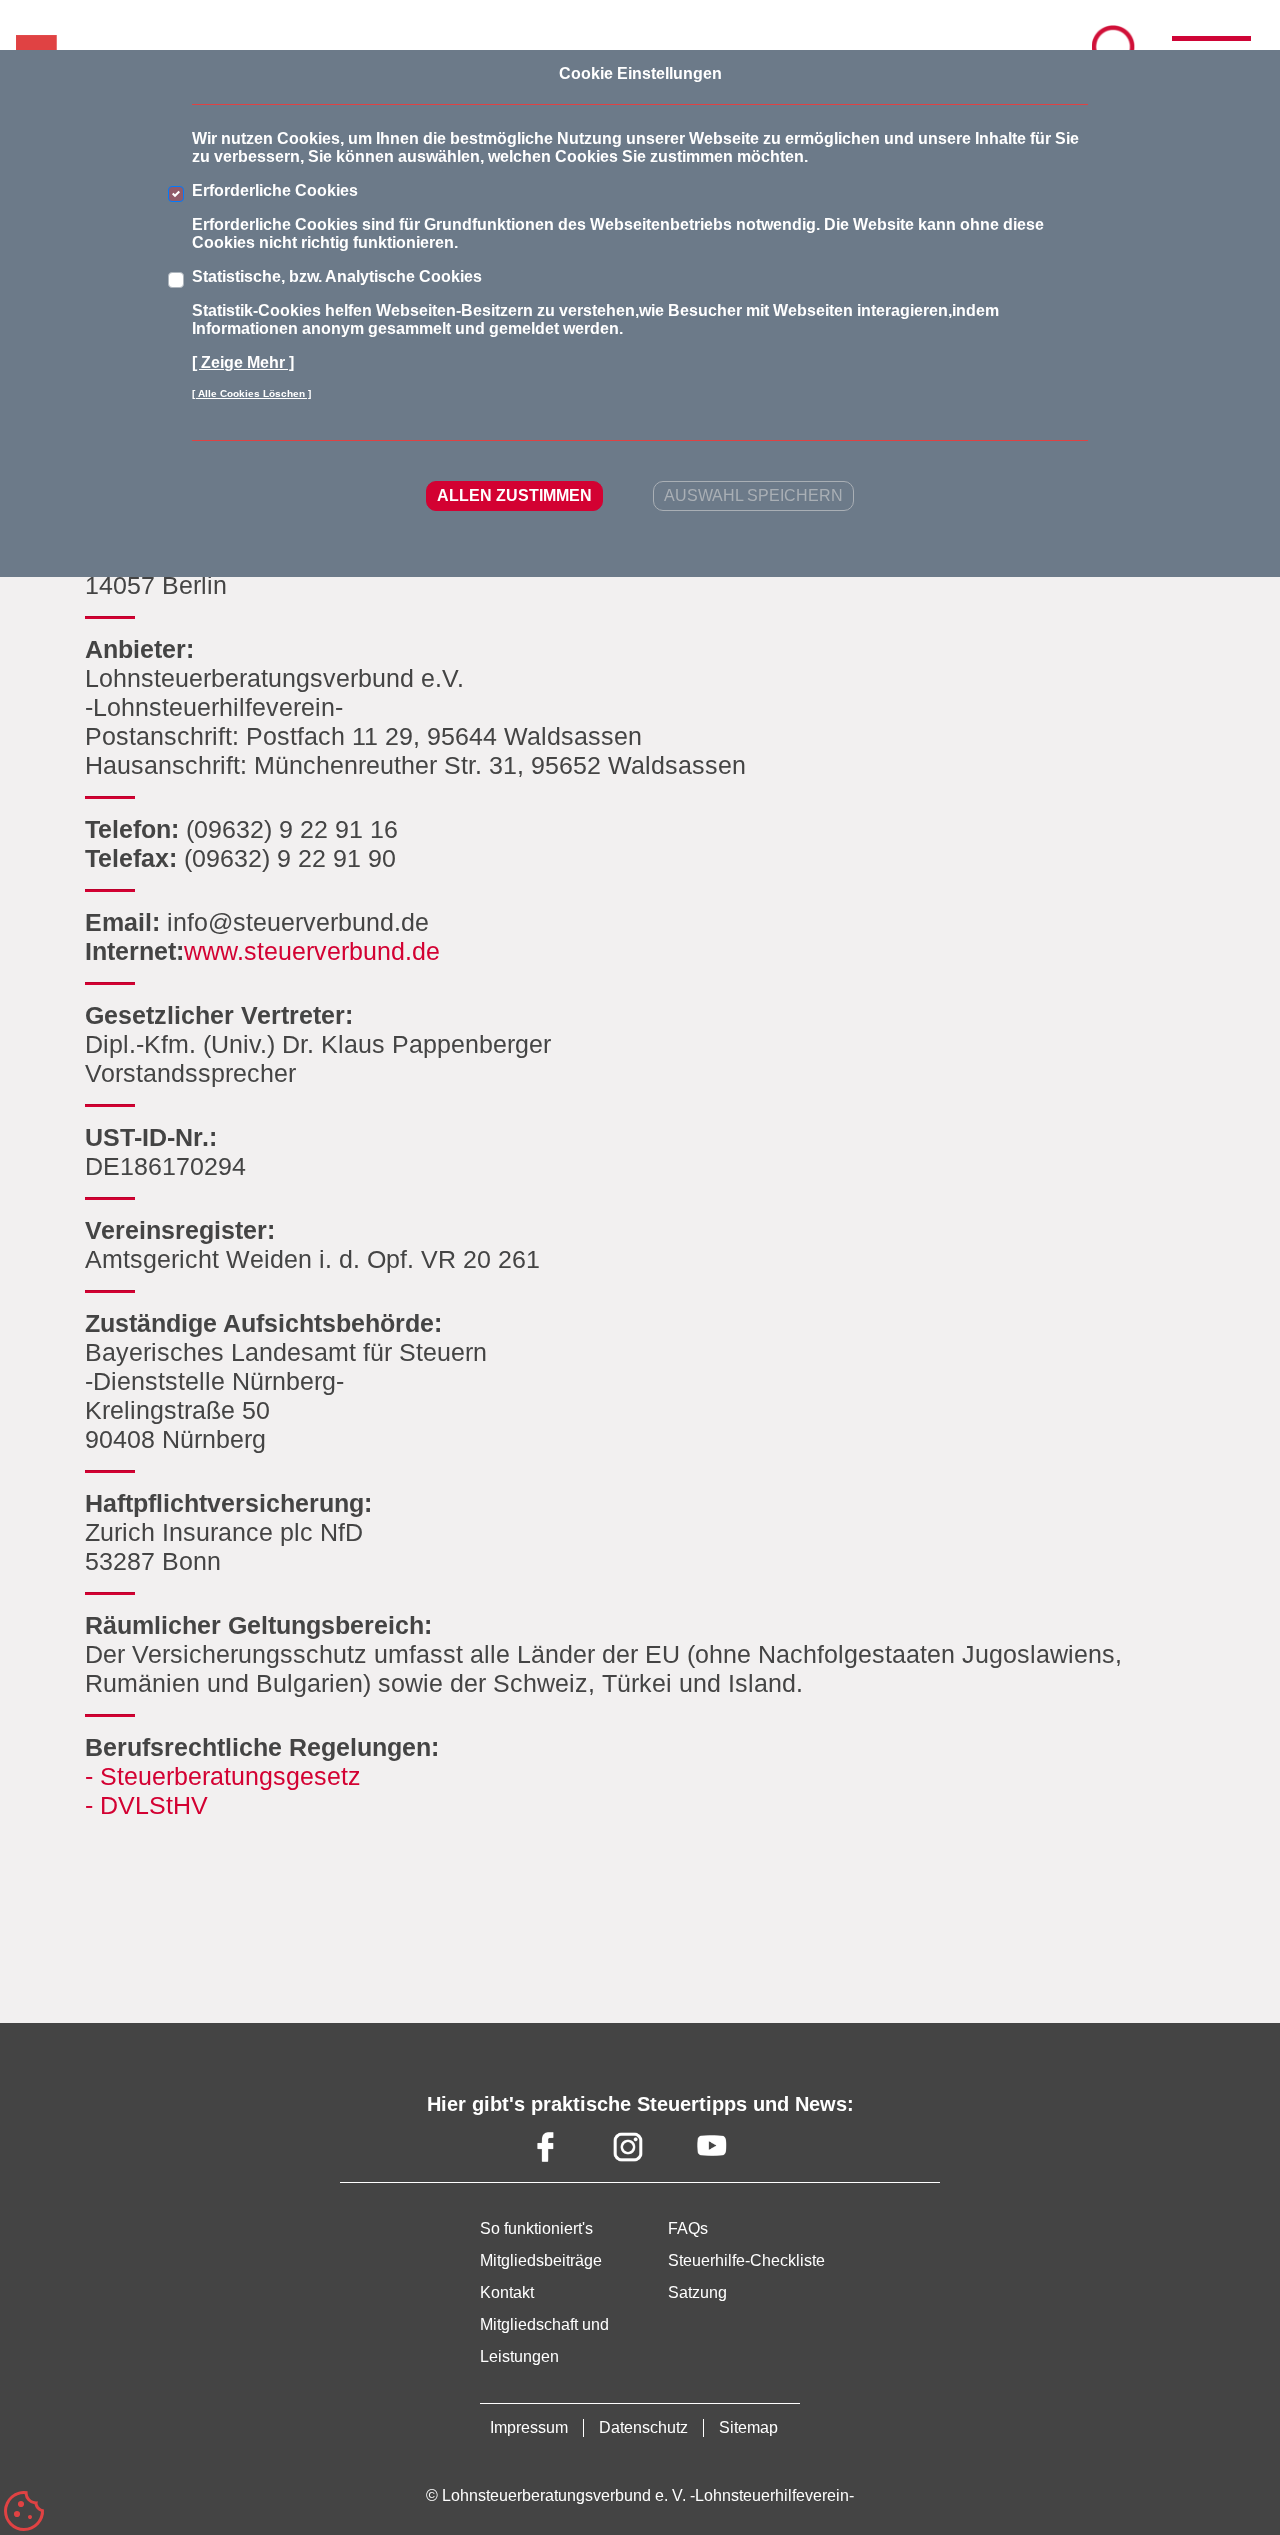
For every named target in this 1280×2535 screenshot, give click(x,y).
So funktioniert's (536, 2228)
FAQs (688, 2228)
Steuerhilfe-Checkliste (746, 2260)
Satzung (697, 2292)
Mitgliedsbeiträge (541, 2260)
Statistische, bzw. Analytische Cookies (337, 276)
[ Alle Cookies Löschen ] (251, 393)
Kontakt (507, 2292)
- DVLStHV (146, 1805)
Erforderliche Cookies (275, 190)
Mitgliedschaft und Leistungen (544, 2340)
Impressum (529, 2427)
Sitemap (748, 2427)
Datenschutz (643, 2427)
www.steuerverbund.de (312, 951)
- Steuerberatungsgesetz (223, 1776)
